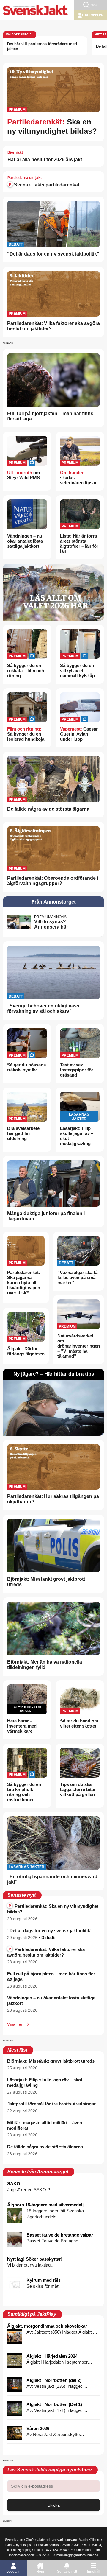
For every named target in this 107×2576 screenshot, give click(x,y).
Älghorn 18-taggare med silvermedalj (45, 2205)
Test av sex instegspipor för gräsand (77, 1070)
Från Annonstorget (54, 902)
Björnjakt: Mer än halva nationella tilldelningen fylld (45, 1665)
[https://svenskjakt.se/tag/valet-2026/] (53, 592)
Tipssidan (41, 2545)
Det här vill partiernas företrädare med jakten (42, 46)
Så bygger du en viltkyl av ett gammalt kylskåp (77, 671)
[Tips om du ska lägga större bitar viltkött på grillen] (80, 1763)
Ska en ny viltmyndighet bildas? (52, 126)
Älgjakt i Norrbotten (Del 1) (54, 2404)
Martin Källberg (89, 2540)
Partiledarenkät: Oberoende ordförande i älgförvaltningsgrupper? (53, 881)
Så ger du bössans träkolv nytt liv (26, 1067)
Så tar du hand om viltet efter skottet (79, 1723)
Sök (95, 5)
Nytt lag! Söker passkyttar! (35, 2259)
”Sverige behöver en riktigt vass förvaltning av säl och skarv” (43, 1009)
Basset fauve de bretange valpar (60, 2235)
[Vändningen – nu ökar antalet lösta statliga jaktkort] (27, 514)
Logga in (13, 2572)
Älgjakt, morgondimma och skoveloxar (47, 2326)
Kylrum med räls (44, 2280)
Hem (40, 2572)
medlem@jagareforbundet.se (77, 2555)
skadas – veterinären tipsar (78, 478)
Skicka (54, 2505)
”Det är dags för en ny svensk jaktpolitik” (53, 254)
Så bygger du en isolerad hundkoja (26, 734)
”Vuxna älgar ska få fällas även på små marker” (77, 1277)
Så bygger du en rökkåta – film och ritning (26, 671)
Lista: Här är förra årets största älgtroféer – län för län (79, 543)
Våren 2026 (38, 2428)
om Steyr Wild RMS (23, 475)
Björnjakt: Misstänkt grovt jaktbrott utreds (51, 2061)
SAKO (14, 2184)
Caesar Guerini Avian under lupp (79, 734)
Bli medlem (94, 15)
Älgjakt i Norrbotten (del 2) (54, 2380)
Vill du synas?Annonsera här (51, 924)
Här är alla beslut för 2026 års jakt (45, 159)
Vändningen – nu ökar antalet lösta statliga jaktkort (25, 541)
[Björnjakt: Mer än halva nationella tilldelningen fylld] (53, 1628)
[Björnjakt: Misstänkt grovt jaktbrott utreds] (53, 1546)
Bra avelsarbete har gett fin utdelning (23, 1133)
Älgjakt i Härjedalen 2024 (52, 2356)
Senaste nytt (67, 2572)
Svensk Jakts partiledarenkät (46, 185)
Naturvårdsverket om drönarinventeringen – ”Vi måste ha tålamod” (79, 1346)
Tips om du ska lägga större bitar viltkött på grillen (78, 1789)
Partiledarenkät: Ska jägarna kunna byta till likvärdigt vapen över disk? (24, 1282)
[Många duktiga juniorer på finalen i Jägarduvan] (53, 1183)
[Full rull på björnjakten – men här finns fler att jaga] (53, 380)
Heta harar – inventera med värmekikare (22, 1726)
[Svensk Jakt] (35, 10)
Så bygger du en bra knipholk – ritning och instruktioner (24, 1792)
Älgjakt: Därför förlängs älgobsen (26, 1351)
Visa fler (15, 2024)
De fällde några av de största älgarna (48, 809)
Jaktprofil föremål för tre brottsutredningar (51, 2104)
